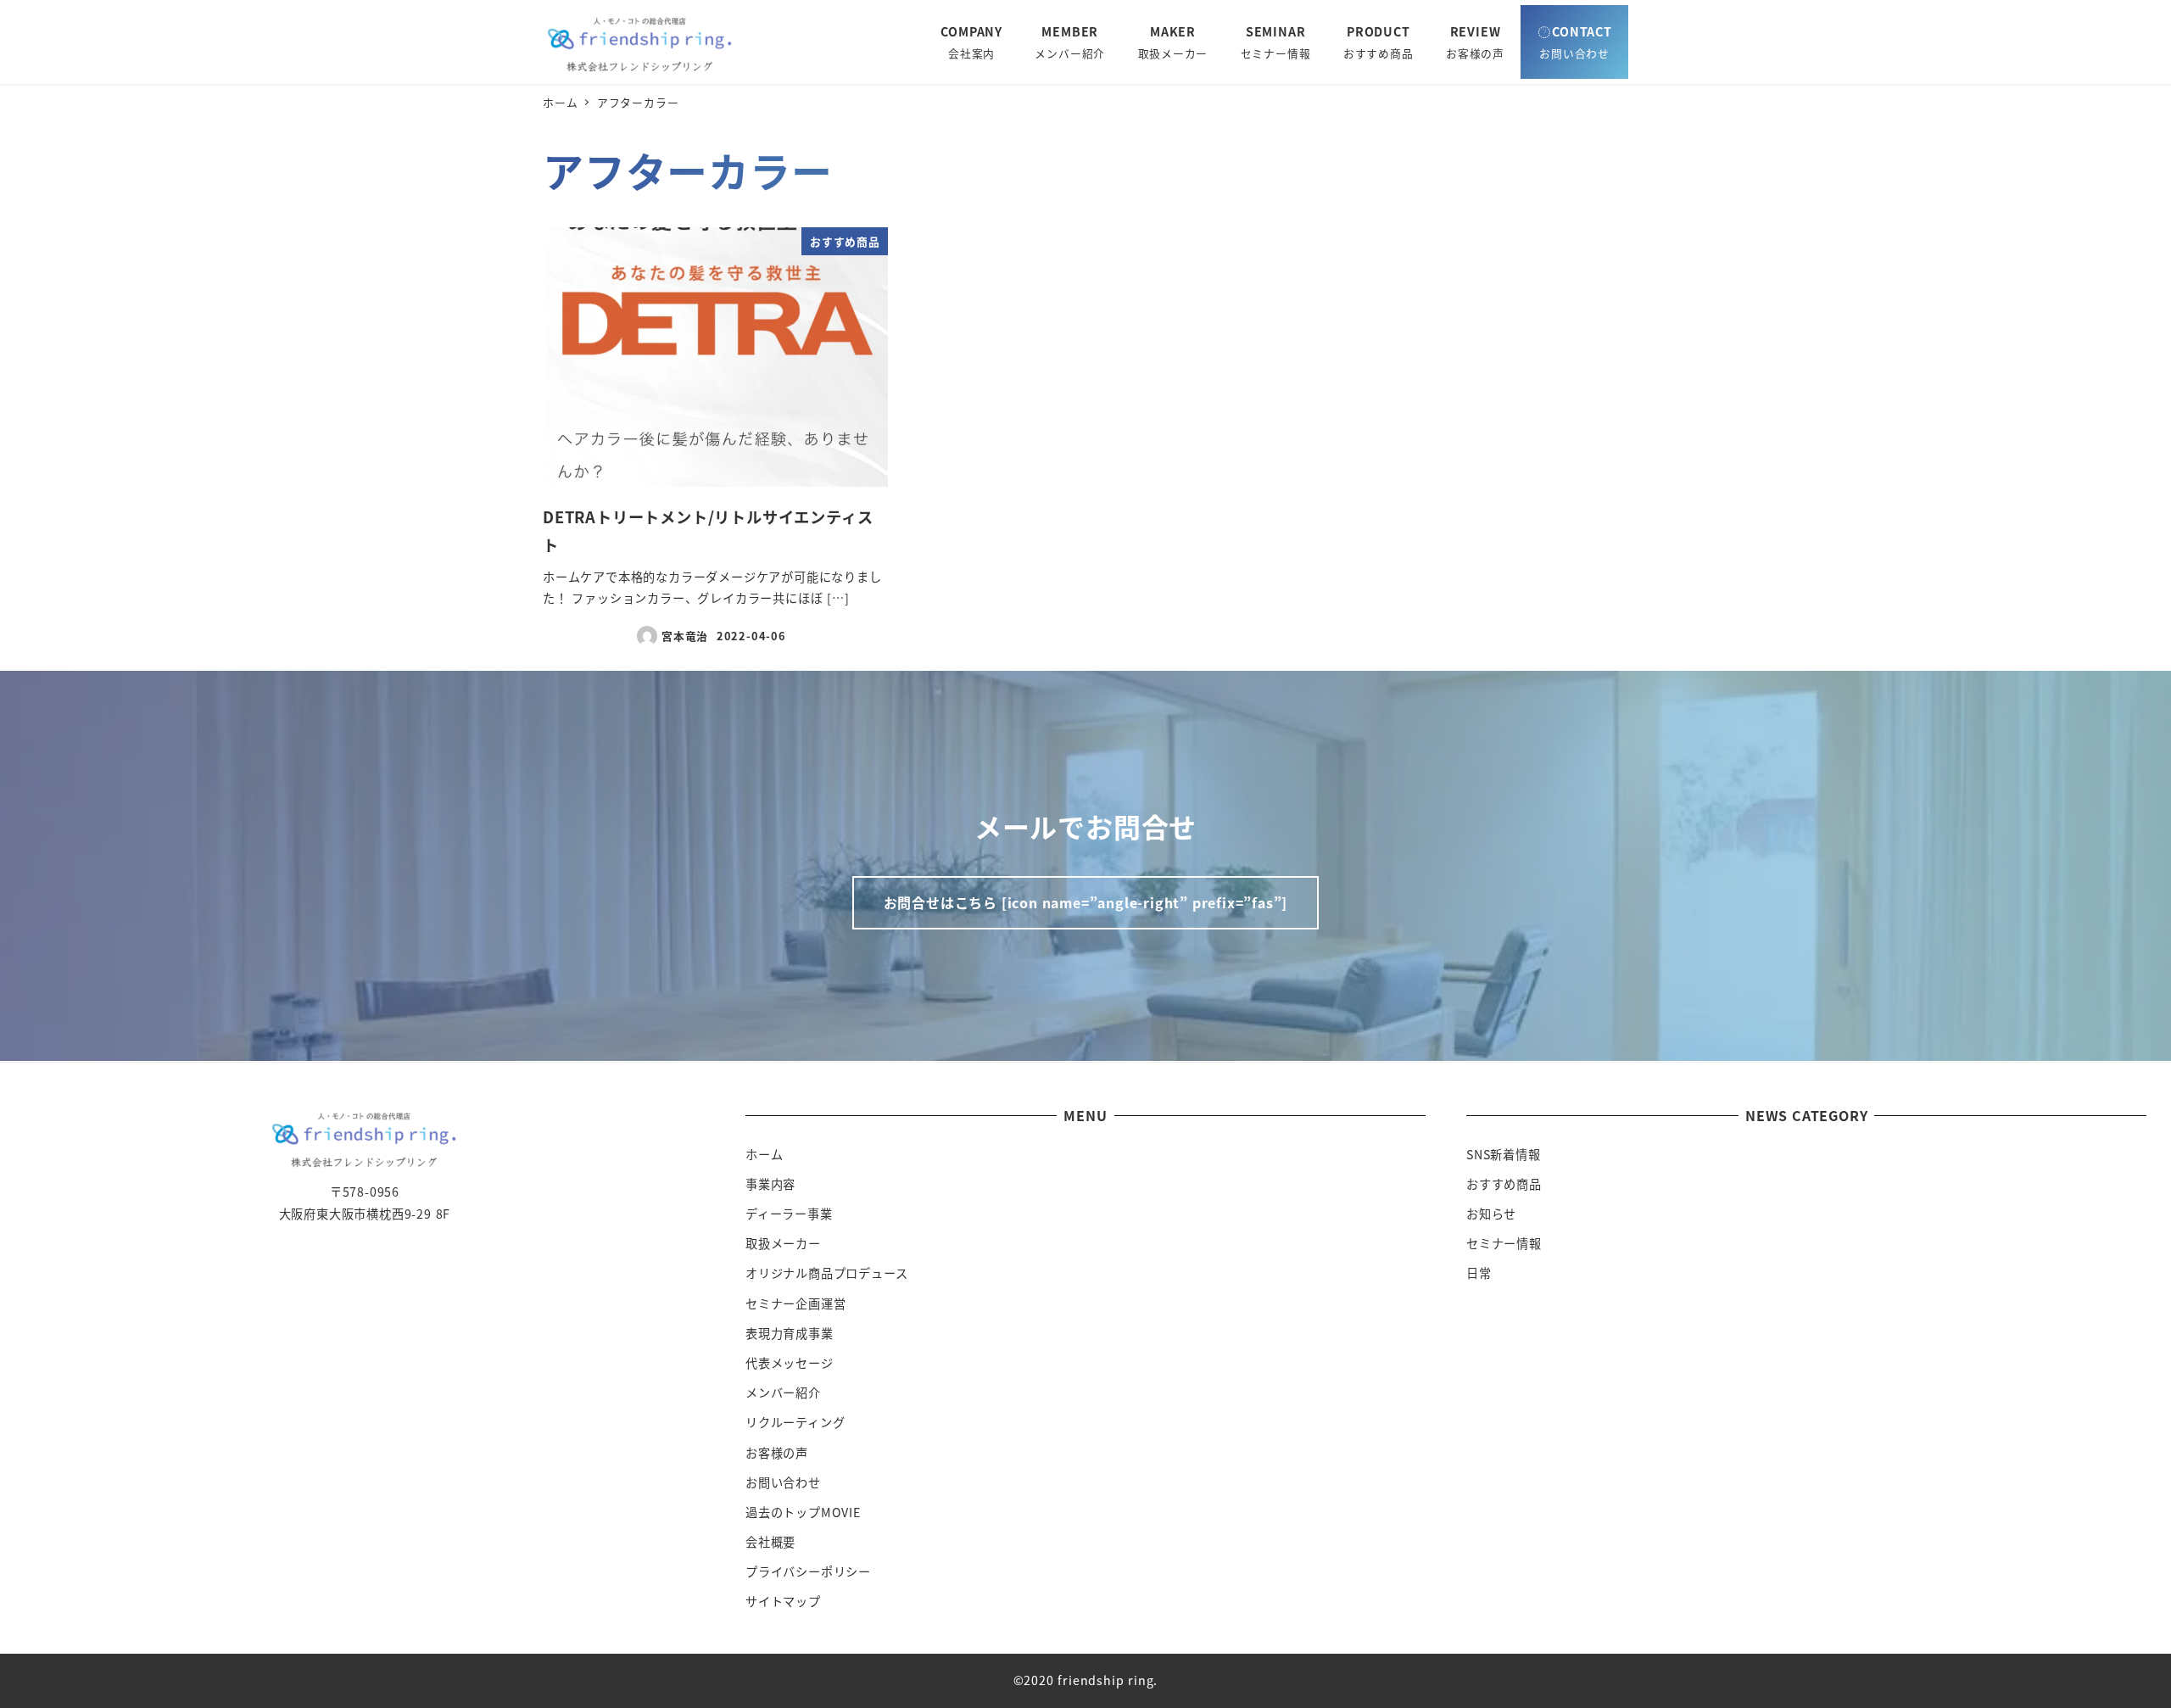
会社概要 (770, 1542)
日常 (1479, 1273)
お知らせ (1491, 1214)
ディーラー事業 (789, 1214)
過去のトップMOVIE (803, 1512)
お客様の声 (777, 1453)
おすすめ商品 (1504, 1184)
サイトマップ (783, 1601)
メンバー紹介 (783, 1393)
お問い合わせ (783, 1482)
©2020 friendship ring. (1086, 1680)
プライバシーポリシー (808, 1571)
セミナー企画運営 (795, 1303)
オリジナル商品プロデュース (826, 1273)
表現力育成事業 (790, 1333)
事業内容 (770, 1184)
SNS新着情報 (1504, 1154)
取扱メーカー (783, 1243)
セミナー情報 (1504, 1243)
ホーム (764, 1154)
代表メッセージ (790, 1363)
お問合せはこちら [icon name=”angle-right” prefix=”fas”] (1086, 902)
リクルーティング (795, 1422)
